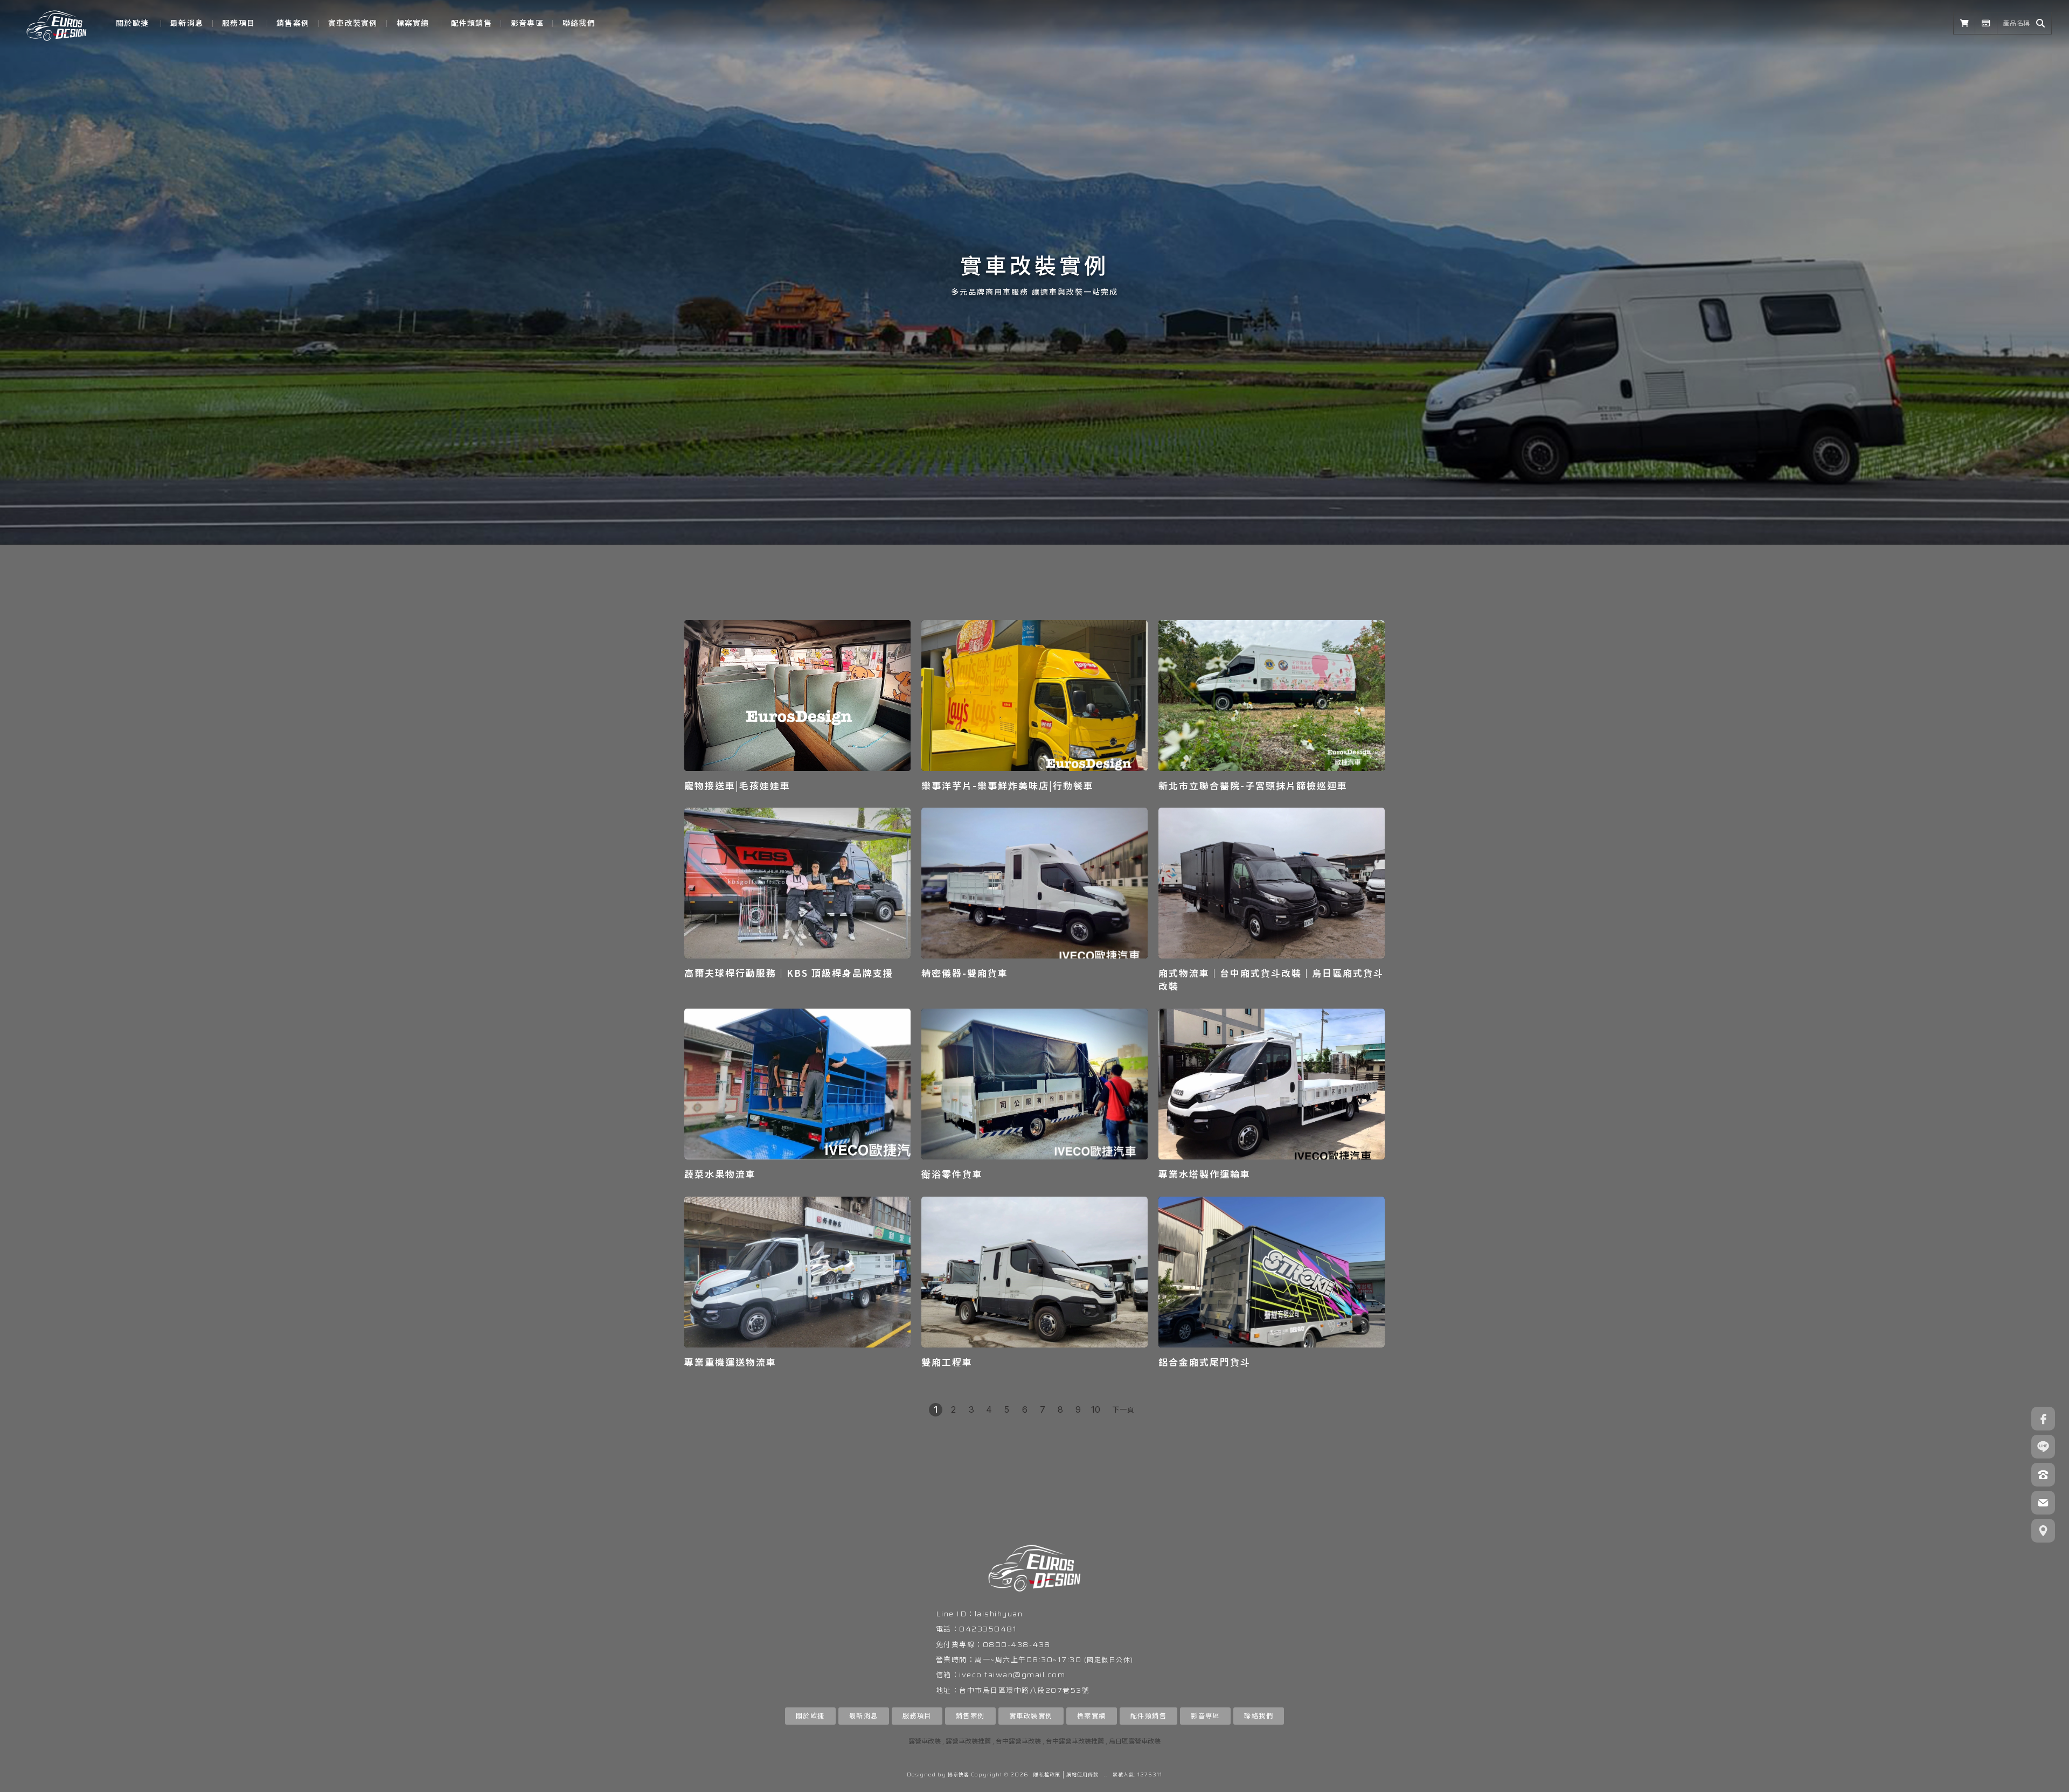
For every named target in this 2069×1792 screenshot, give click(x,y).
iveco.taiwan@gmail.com (1012, 1675)
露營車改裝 (925, 1741)
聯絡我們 (579, 23)
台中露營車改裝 (1018, 1741)
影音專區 (527, 23)
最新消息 (187, 23)
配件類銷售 (471, 23)
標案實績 (413, 23)
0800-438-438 (1017, 1645)
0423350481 (988, 1629)
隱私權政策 (1047, 1775)
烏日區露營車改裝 (1135, 1741)
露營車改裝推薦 (968, 1741)
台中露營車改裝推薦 (1075, 1741)
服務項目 (238, 23)
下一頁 (1123, 1409)
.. (1106, 1775)
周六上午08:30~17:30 (1039, 1660)
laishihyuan (999, 1614)
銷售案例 (293, 23)
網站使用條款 (1082, 1775)
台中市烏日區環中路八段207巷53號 (1024, 1690)
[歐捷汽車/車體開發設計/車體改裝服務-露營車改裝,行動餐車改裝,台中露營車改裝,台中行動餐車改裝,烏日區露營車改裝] (57, 23)
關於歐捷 (132, 23)
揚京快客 (959, 1775)
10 (1096, 1409)
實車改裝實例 (353, 23)
